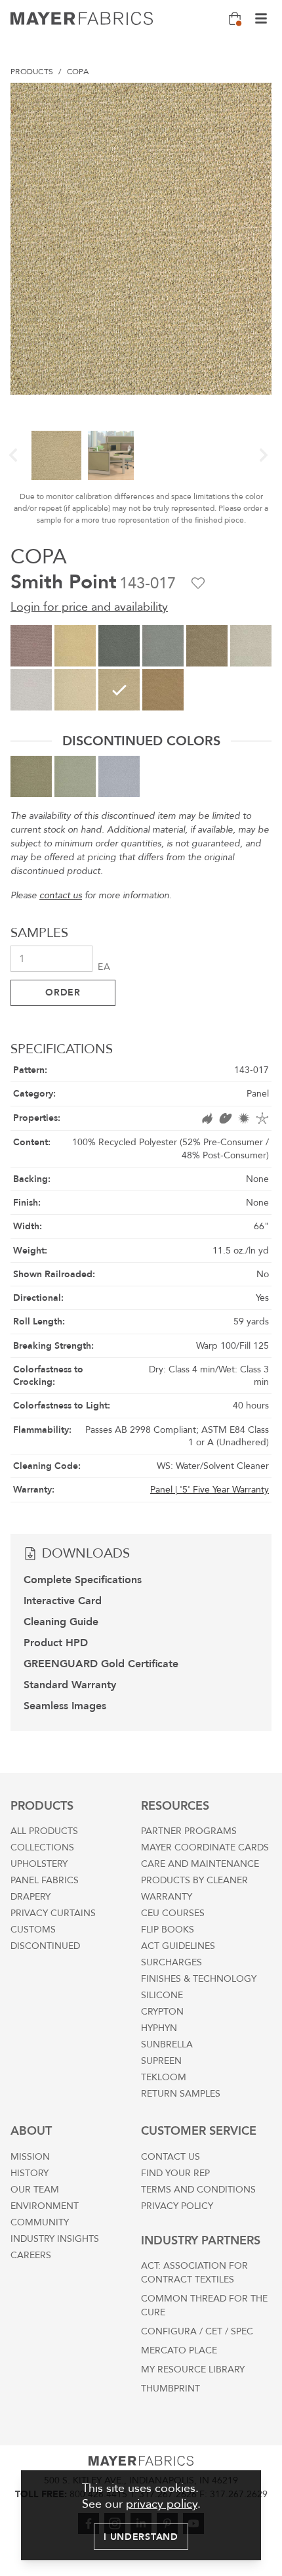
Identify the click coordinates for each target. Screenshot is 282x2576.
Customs (33, 1930)
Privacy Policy (177, 2206)
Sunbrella (167, 2044)
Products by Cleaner (194, 1880)
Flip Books (168, 1930)
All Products (44, 1831)
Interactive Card (63, 1601)
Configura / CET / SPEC (197, 2331)
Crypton (162, 2012)
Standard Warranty (70, 1685)
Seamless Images (65, 1706)
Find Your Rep (175, 2173)
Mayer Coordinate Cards (205, 1847)
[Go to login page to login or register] (198, 583)
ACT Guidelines (178, 1946)
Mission (30, 2157)
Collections (42, 1847)
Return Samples (181, 2094)
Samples (39, 933)
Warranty (167, 1897)
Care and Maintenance (200, 1864)
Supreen (161, 2061)
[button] (13, 455)
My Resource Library (193, 2369)
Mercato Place (179, 2350)
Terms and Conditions (198, 2190)
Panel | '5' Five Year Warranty (210, 1490)
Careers (31, 2255)
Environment (45, 2206)
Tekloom (164, 2077)
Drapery (30, 1897)
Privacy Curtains (53, 1913)
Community (40, 2222)
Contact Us (171, 2157)
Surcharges (171, 1962)
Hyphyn (159, 2028)
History (30, 2173)
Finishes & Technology (199, 1979)
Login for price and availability (89, 607)
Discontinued (45, 1946)
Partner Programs (189, 1831)
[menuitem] (32, 72)
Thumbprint (171, 2389)
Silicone (162, 1995)
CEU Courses (173, 1913)
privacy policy (162, 2504)
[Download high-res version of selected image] (256, 98)
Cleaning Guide (61, 1622)
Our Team (35, 2190)
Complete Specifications (83, 1580)
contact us (61, 895)
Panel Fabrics (45, 1880)
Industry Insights (55, 2239)
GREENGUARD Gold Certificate (101, 1664)
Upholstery (39, 1864)
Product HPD (56, 1643)
